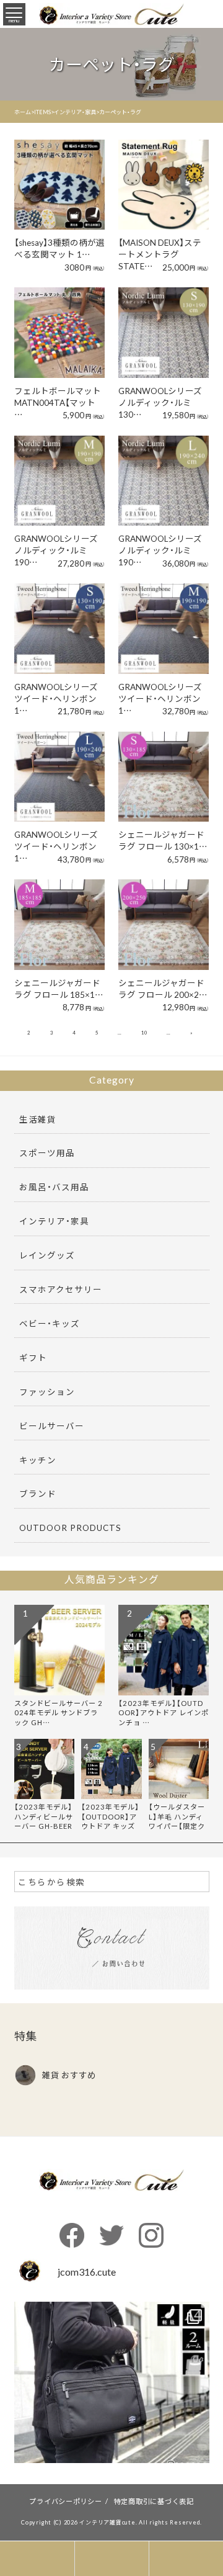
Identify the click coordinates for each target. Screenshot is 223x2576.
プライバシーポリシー (66, 2501)
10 (144, 1033)
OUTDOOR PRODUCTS (70, 1527)
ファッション (47, 1391)
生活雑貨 (38, 1119)
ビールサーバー (52, 1425)
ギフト (33, 1357)
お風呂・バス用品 (54, 1187)
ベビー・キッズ (50, 1323)
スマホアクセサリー (61, 1289)
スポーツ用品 (47, 1152)
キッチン (38, 1460)
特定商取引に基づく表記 (154, 2501)
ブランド (38, 1493)
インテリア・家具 (54, 1221)
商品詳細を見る (57, 168)
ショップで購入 (57, 202)
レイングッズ (47, 1255)
